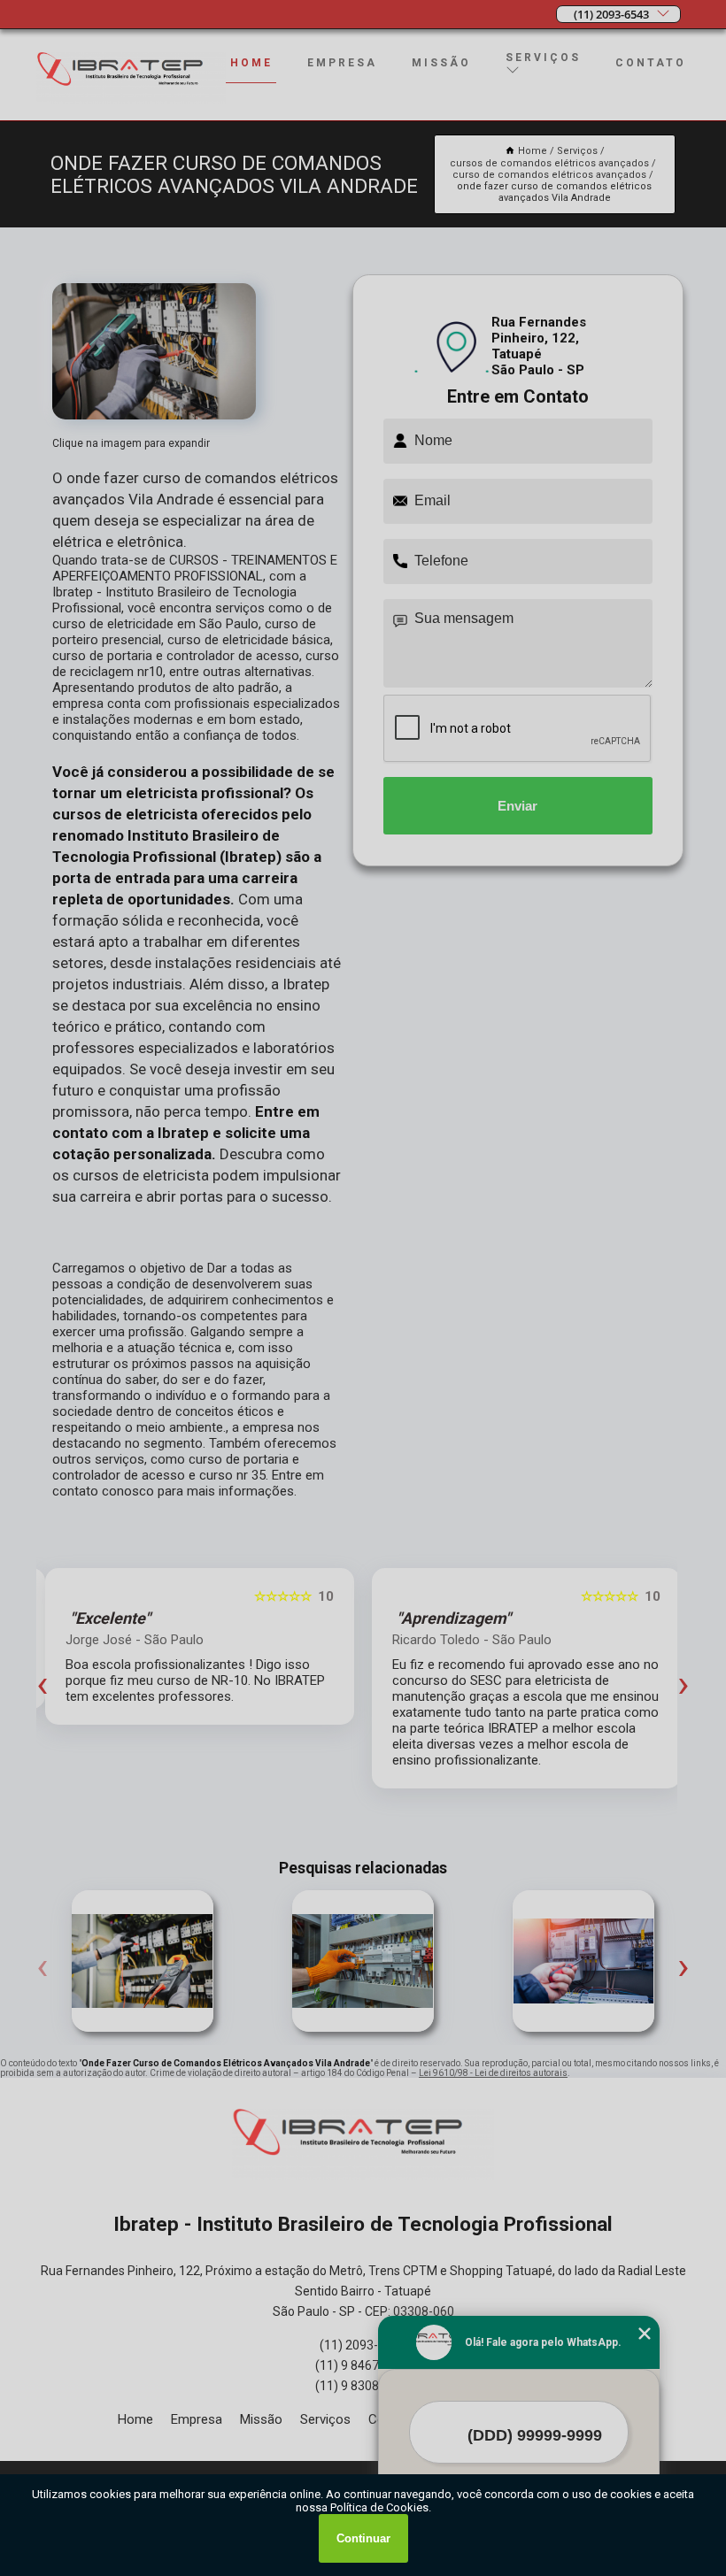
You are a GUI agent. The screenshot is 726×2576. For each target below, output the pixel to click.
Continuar (363, 2538)
